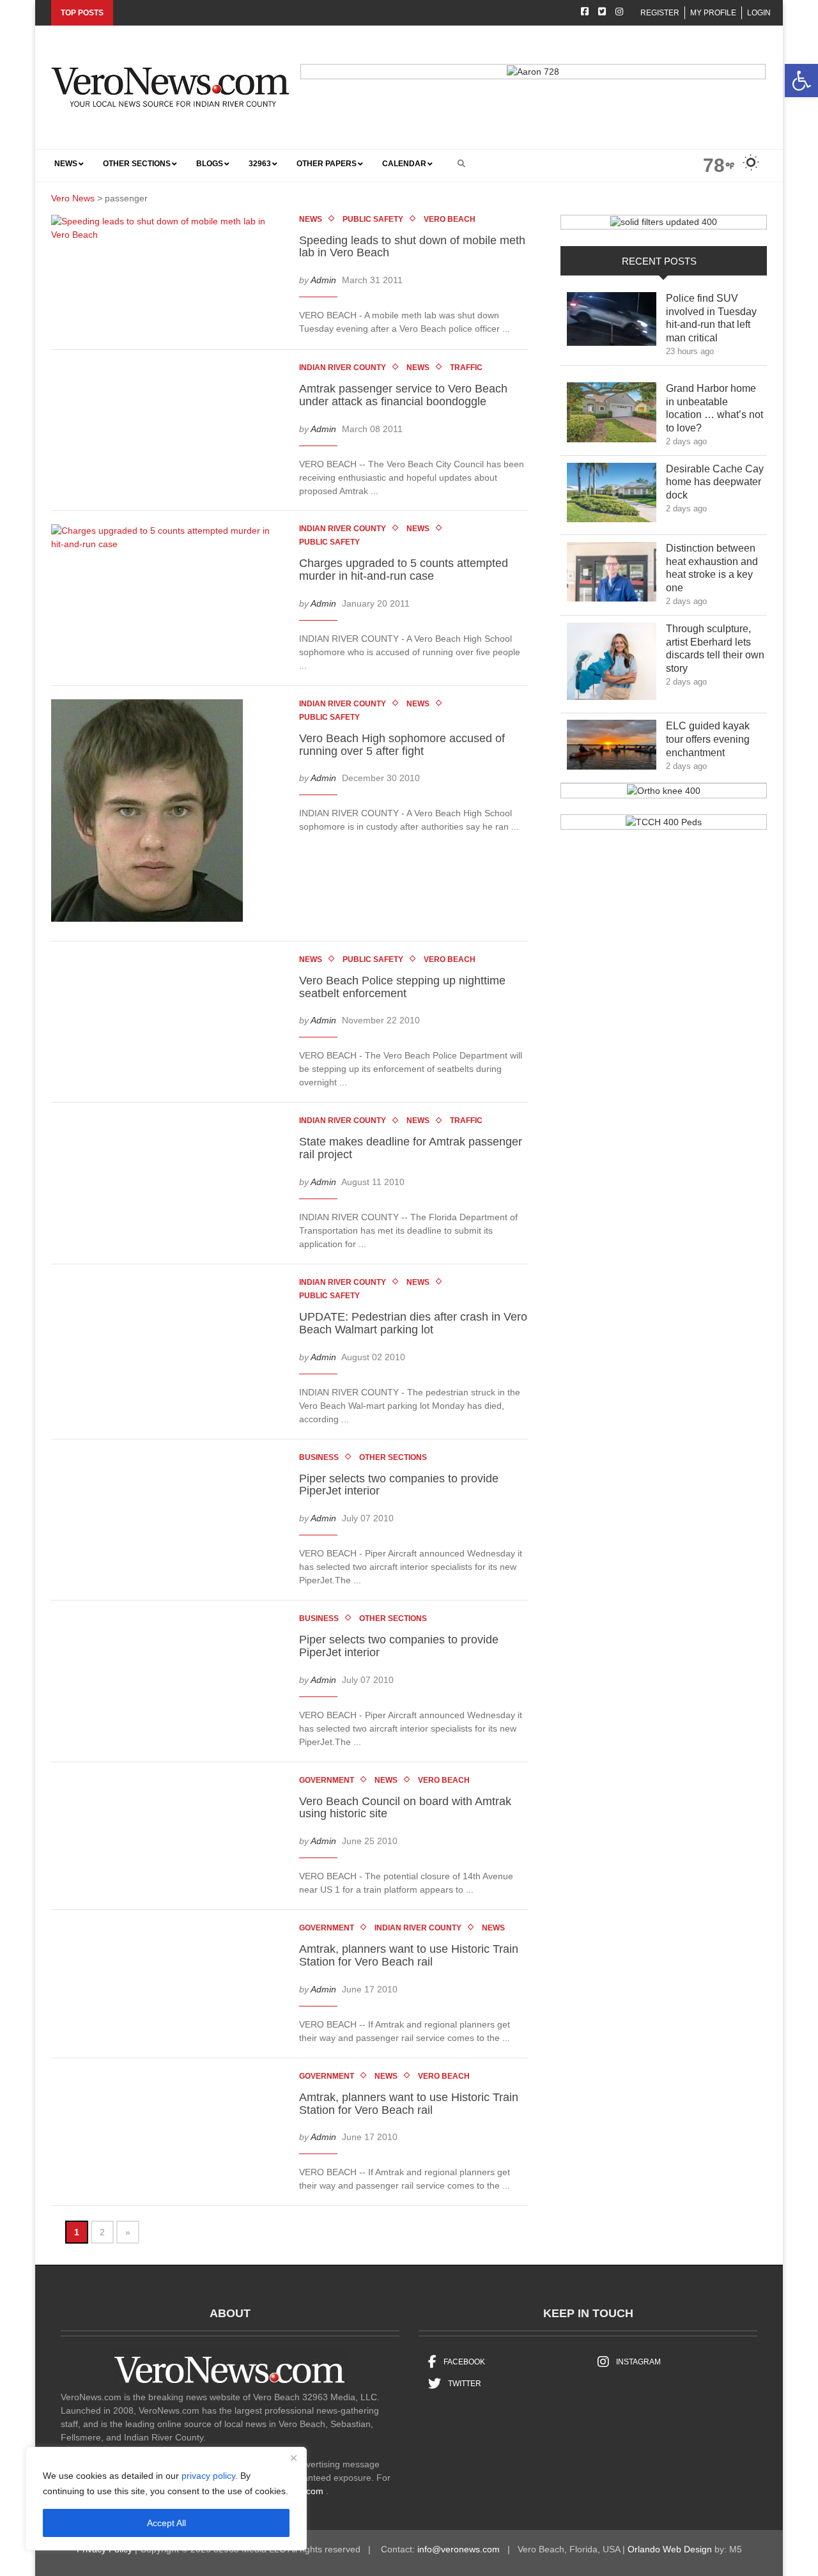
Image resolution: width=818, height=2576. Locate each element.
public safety (373, 219)
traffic (466, 368)
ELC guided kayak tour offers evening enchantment (708, 739)
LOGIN (759, 13)
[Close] (293, 2458)
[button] (801, 81)
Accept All (166, 2523)
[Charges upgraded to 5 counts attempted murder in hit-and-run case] (170, 540)
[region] (166, 2499)
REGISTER (660, 13)
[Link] (612, 322)
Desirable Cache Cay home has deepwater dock (715, 482)
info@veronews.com (459, 2549)
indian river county (343, 368)
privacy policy (208, 2476)
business (319, 1457)
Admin (323, 281)
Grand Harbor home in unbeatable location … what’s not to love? (714, 408)
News (311, 219)
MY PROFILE (713, 13)
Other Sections (393, 1457)
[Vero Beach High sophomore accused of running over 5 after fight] (153, 812)
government (327, 1780)
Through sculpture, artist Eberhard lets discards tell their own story (715, 648)
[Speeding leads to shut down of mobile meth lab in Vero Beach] (170, 231)
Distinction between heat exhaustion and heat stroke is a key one (712, 568)
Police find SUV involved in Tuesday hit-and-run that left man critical (711, 318)
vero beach (450, 219)
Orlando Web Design (670, 2549)
